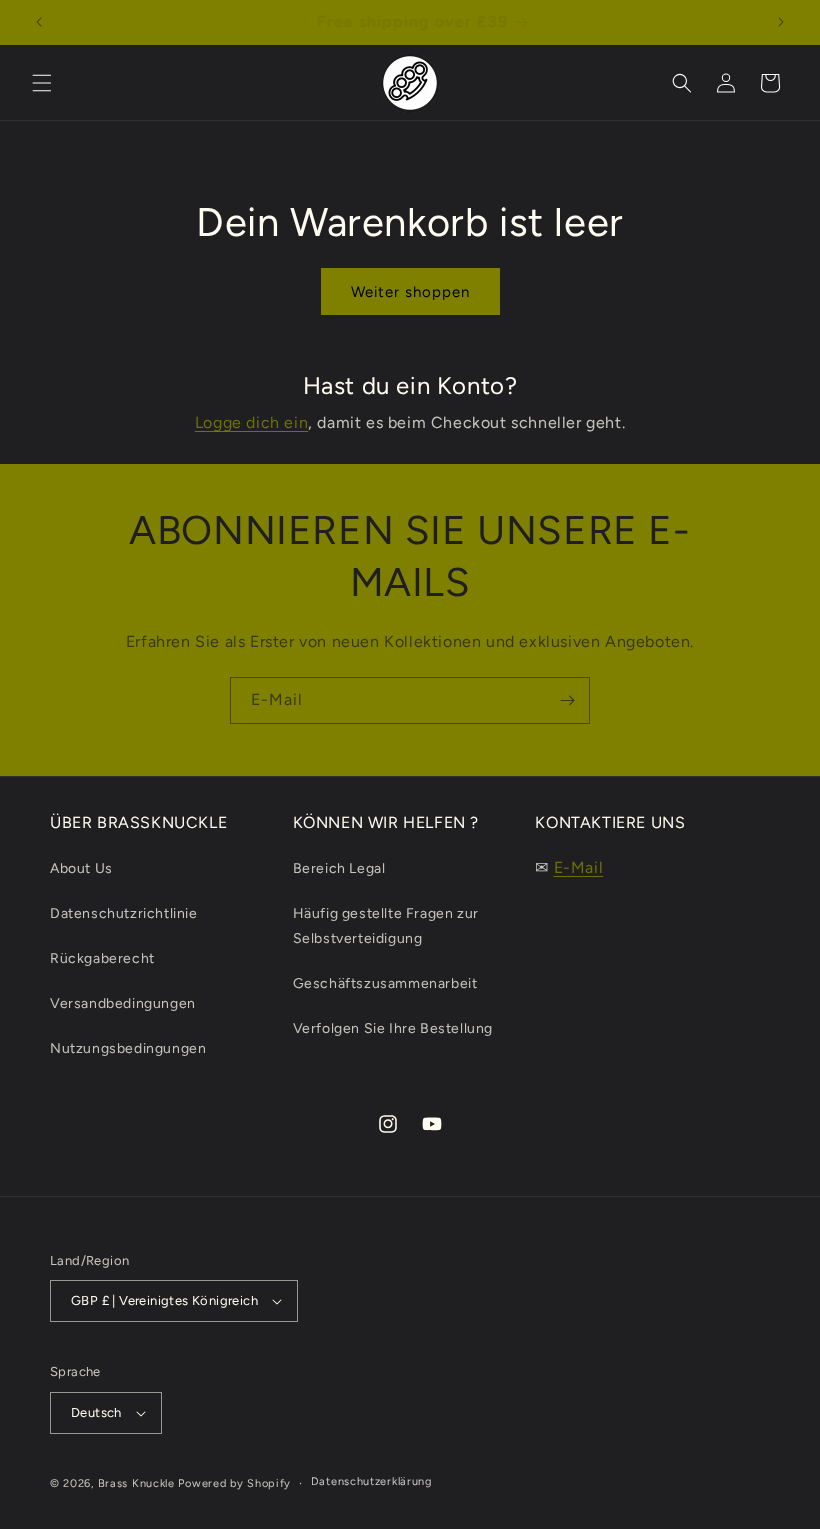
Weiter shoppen (410, 292)
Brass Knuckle (136, 1483)
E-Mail (579, 867)
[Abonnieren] (567, 700)
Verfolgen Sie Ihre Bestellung (393, 1028)
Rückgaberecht (102, 958)
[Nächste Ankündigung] (781, 22)
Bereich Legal (339, 868)
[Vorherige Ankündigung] (39, 22)
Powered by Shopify (234, 1483)
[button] (42, 83)
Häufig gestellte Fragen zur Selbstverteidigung (386, 926)
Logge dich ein (251, 422)
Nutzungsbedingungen (128, 1048)
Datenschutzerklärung (371, 1481)
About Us (81, 868)
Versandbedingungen (123, 1003)
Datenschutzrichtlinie (124, 913)
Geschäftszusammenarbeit (385, 983)
